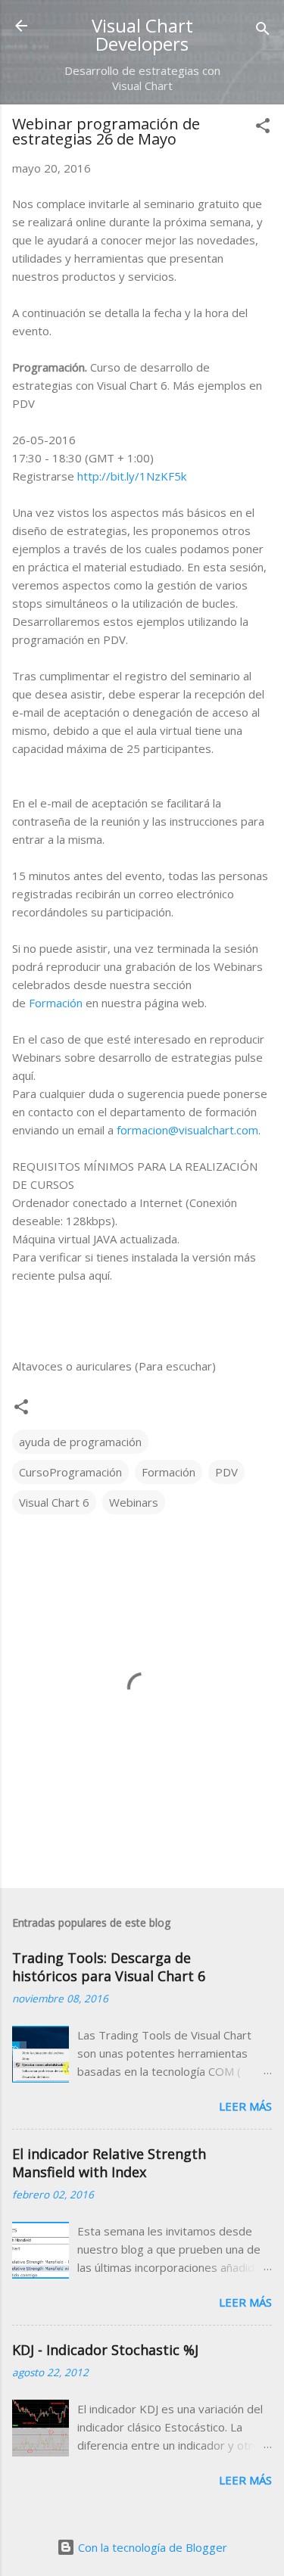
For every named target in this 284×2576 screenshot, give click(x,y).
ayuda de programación (80, 1442)
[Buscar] (263, 31)
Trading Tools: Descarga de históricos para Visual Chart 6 (109, 1967)
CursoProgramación (70, 1472)
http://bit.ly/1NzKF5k (132, 476)
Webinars (134, 1502)
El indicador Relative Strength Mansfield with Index (109, 2163)
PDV (226, 1472)
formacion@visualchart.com (187, 1130)
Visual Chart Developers (142, 34)
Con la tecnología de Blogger (151, 2547)
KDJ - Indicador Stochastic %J (105, 2350)
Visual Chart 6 (54, 1502)
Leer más (245, 2106)
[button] (263, 128)
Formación (56, 1003)
